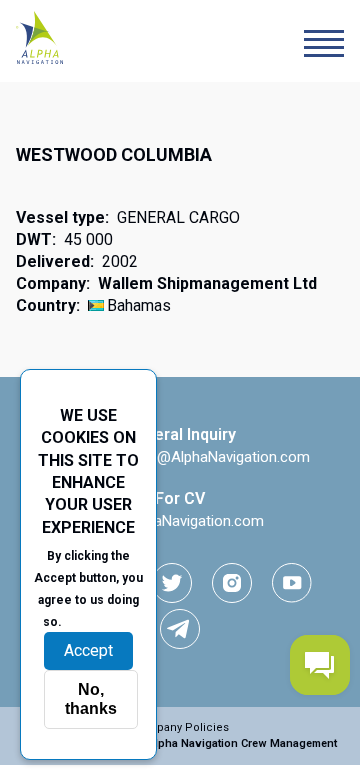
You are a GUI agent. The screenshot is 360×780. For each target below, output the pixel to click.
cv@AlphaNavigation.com (180, 521)
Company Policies (180, 727)
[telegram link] (180, 629)
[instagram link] (232, 583)
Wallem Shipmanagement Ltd (207, 283)
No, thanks (91, 698)
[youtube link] (292, 583)
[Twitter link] (172, 583)
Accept (88, 650)
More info (100, 621)
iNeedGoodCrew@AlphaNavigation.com (180, 457)
